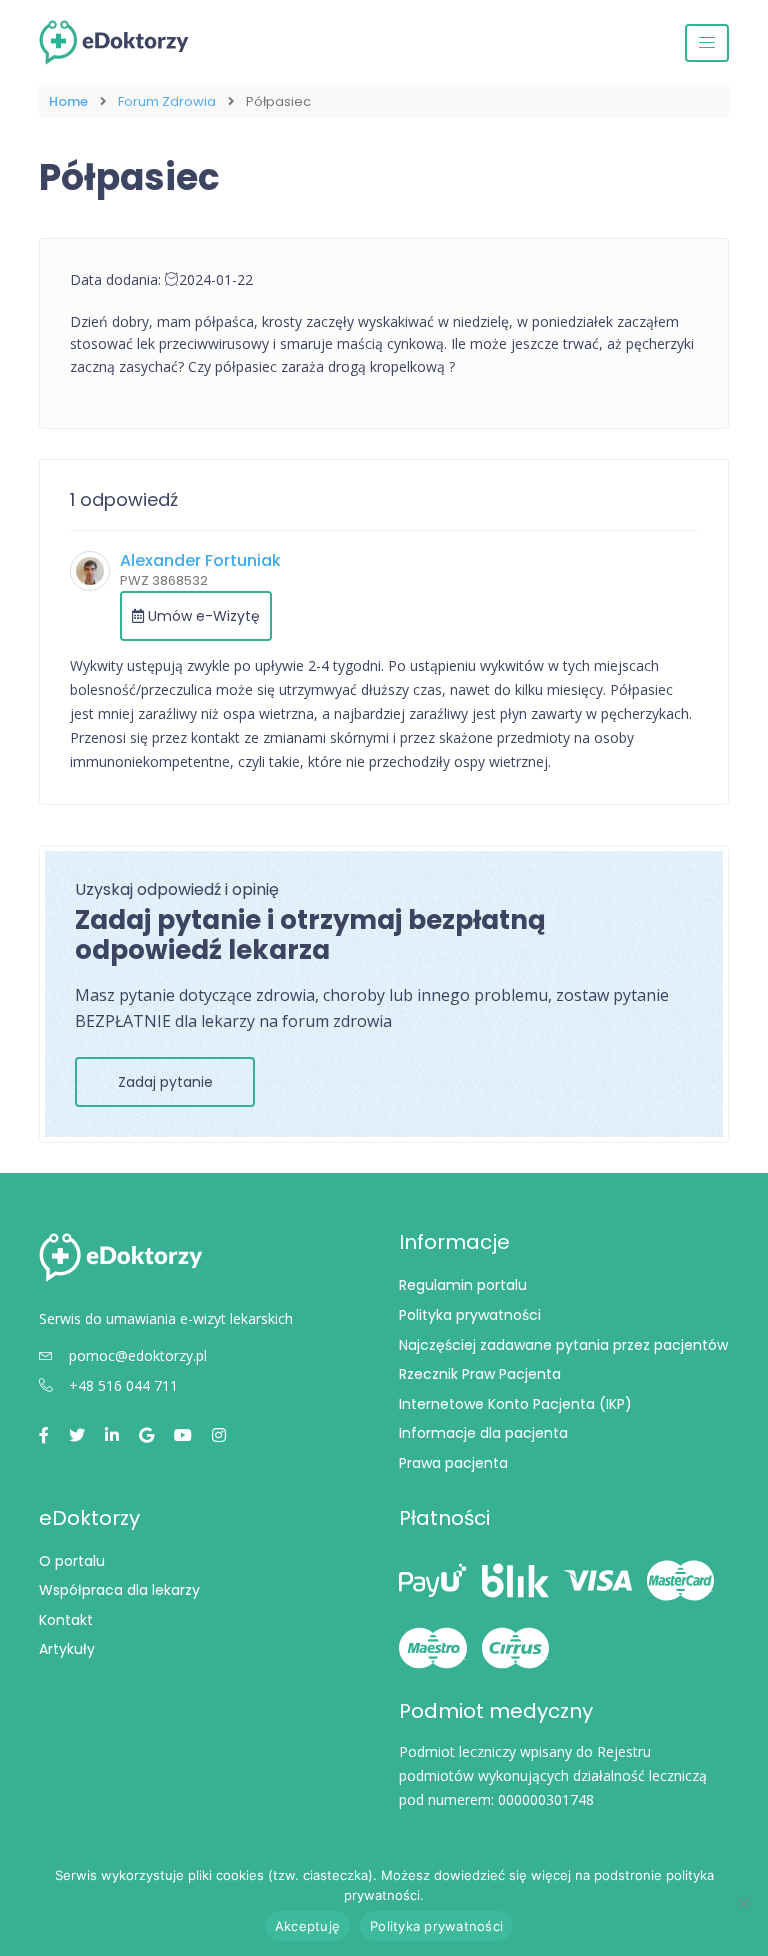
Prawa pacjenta (453, 1463)
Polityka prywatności (470, 1315)
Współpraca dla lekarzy (119, 1590)
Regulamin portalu (463, 1285)
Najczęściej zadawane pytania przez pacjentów (563, 1345)
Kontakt (66, 1620)
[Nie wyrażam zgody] (743, 1903)
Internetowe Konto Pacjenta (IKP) (515, 1404)
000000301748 (546, 1799)
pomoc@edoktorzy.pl (138, 1355)
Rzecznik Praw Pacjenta (480, 1374)
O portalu (72, 1561)
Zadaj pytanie (165, 1082)
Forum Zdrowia (167, 101)
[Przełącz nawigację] (707, 43)
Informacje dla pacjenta (483, 1433)
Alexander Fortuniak (200, 560)
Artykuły (67, 1649)
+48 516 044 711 (123, 1385)
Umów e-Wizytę (202, 616)
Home (68, 101)
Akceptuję (307, 1926)
